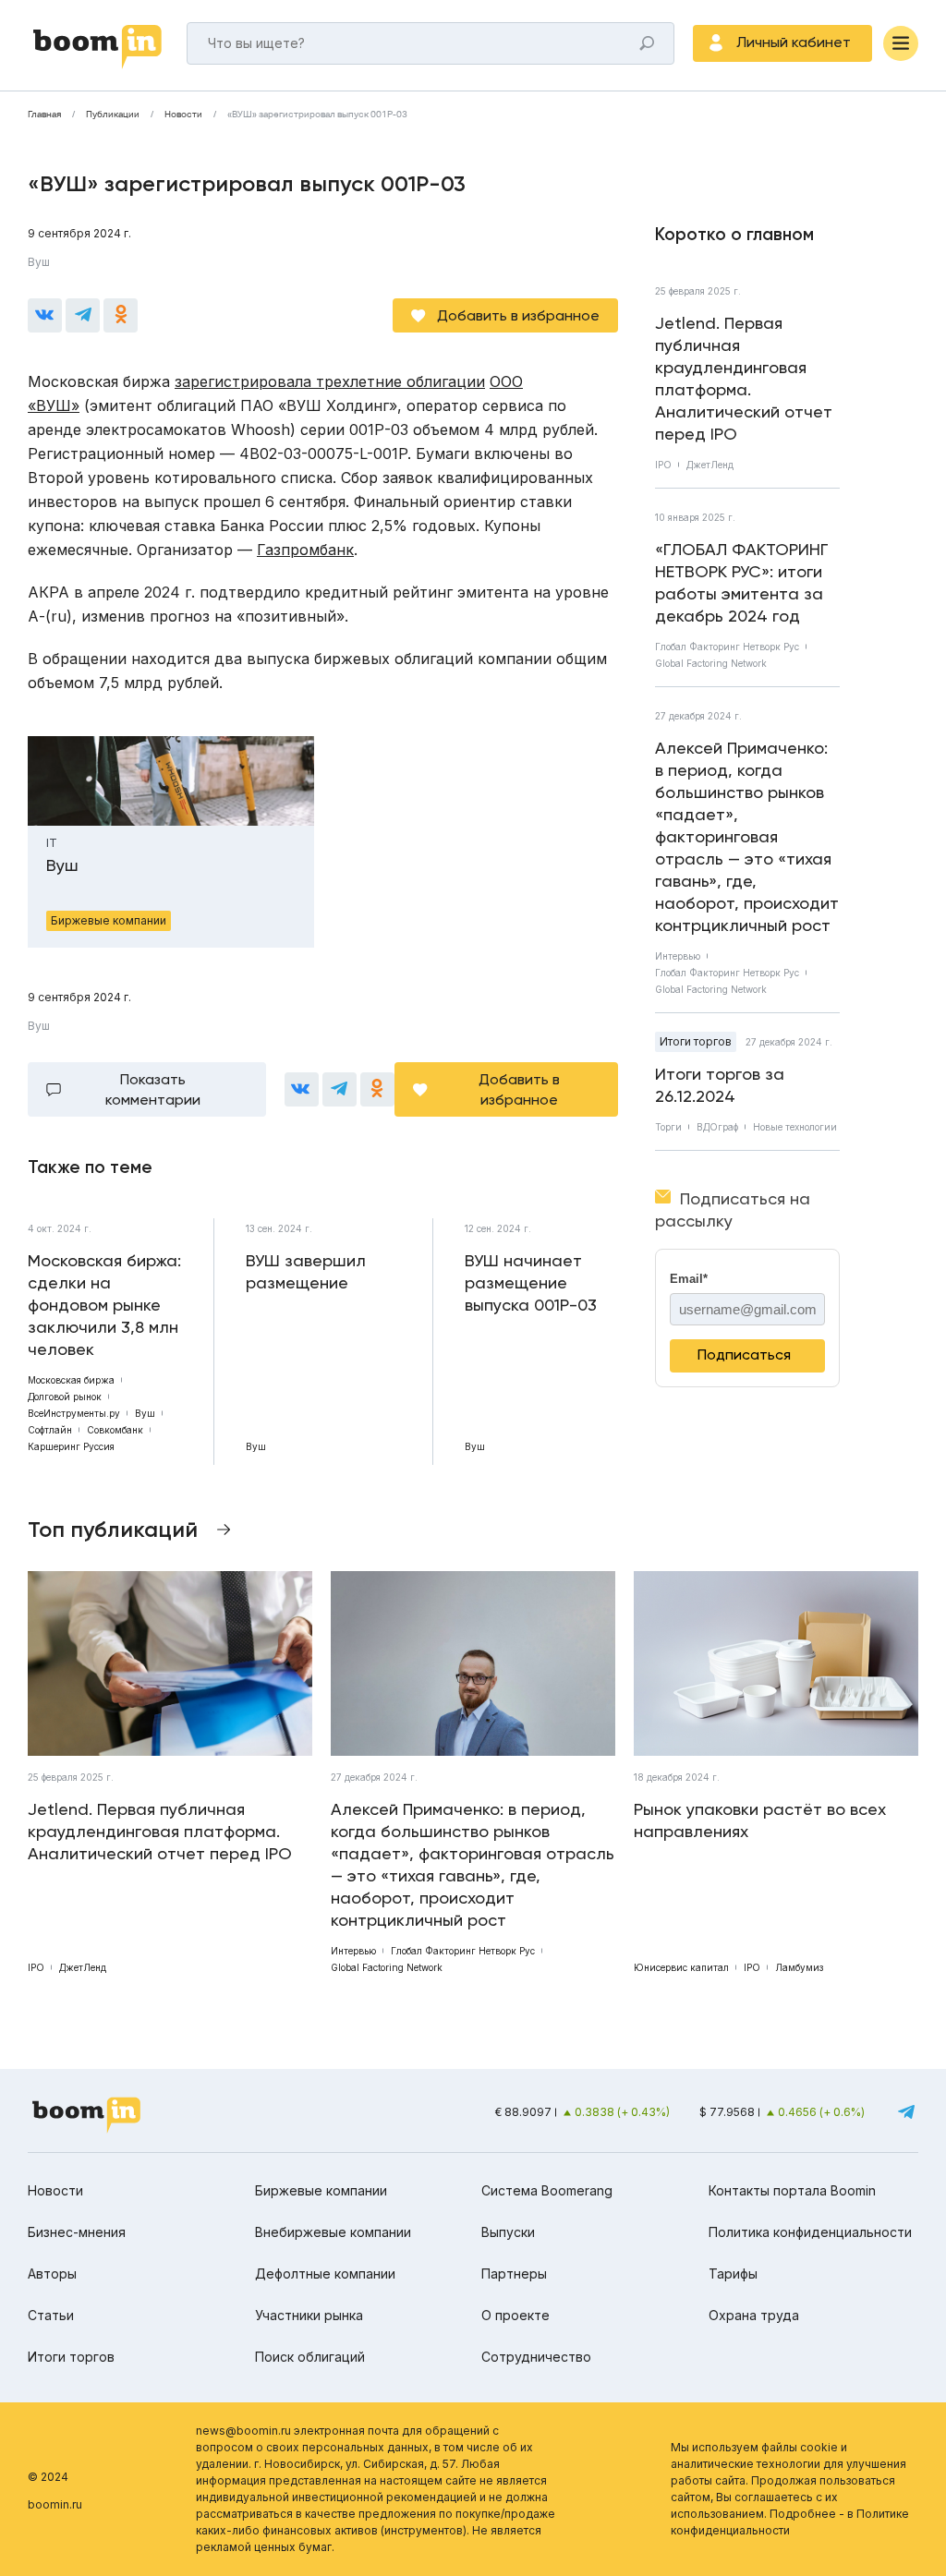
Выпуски (508, 2232)
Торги (668, 1127)
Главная (44, 115)
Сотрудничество (536, 2357)
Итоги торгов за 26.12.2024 (720, 1085)
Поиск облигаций (310, 2357)
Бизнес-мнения (77, 2232)
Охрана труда (754, 2315)
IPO (663, 465)
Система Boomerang (547, 2190)
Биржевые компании (321, 2190)
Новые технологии (795, 1127)
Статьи (51, 2315)
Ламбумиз (799, 1967)
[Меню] (901, 43)
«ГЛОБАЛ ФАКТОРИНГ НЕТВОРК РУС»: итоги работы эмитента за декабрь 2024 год (742, 582)
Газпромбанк (305, 550)
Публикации (113, 115)
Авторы (52, 2274)
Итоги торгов (696, 1041)
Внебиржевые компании (333, 2232)
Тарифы (733, 2274)
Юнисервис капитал (681, 1967)
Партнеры (514, 2274)
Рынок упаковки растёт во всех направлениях (760, 1820)
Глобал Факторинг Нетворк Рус (727, 647)
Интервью (678, 956)
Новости (183, 115)
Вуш (39, 262)
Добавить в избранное (518, 315)
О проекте (515, 2315)
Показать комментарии (153, 1089)
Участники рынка (309, 2315)
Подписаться (744, 1355)
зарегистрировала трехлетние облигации (330, 381)
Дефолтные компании (325, 2274)
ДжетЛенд (710, 465)
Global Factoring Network (711, 663)
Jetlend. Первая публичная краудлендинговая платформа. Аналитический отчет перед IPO (744, 378)
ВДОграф (717, 1127)
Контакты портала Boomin (792, 2190)
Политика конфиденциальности (810, 2232)
